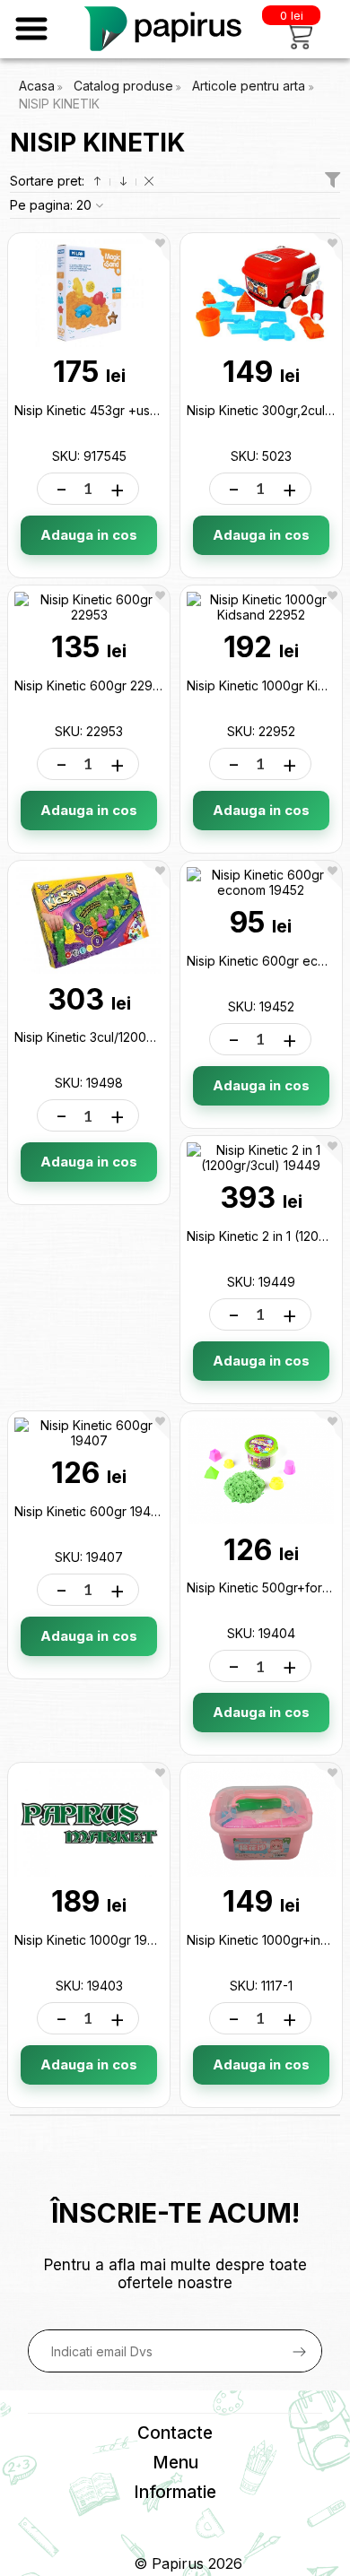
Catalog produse (123, 86)
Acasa (37, 86)
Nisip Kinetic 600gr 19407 (91, 1511)
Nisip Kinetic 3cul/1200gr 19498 (107, 1037)
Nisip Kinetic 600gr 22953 (91, 685)
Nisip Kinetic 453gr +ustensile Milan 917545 (142, 410)
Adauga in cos (89, 535)
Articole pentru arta (250, 86)
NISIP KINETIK (59, 104)
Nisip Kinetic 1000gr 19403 (92, 1940)
